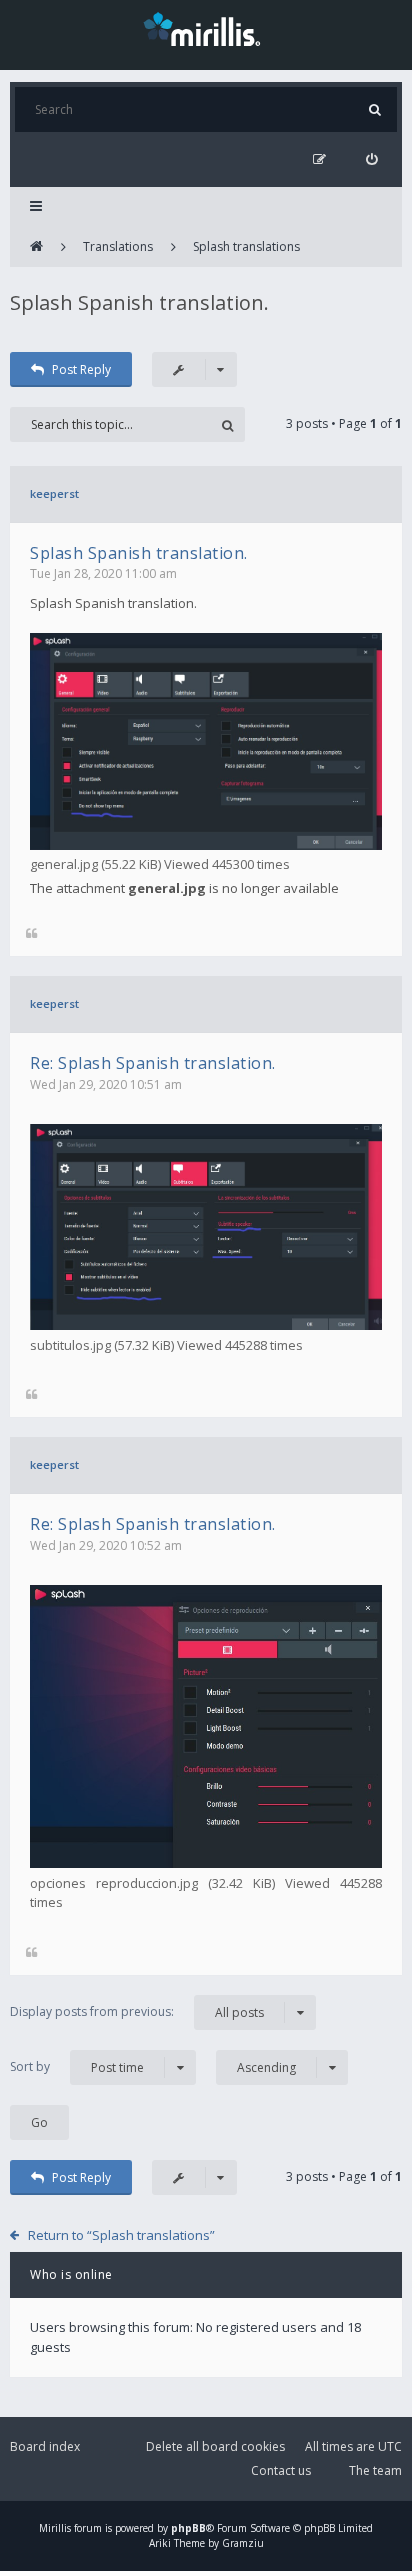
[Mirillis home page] (206, 28)
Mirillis (55, 2528)
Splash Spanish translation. (139, 302)
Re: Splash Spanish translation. (153, 1063)
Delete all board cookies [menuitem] (215, 2446)
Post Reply (81, 369)
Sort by (77, 2067)
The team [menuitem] (375, 2470)
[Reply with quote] (31, 934)
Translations (118, 246)
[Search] (374, 109)
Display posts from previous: (137, 2012)
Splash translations (246, 246)
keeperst (54, 493)
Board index (45, 2446)
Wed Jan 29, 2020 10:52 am (106, 1545)
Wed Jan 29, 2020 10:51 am (106, 1084)
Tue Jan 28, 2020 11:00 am (103, 573)
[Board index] (36, 247)
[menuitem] (371, 159)
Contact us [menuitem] (281, 2470)
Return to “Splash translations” (121, 2235)
